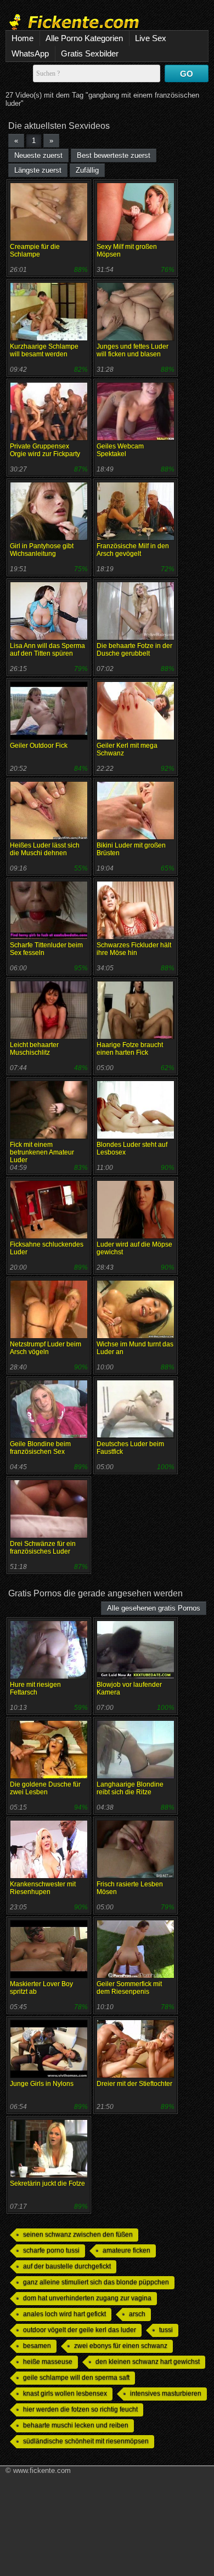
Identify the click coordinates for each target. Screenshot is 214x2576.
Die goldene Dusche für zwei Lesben (45, 1788)
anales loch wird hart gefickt (64, 2314)
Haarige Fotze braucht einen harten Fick (130, 1049)
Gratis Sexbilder (90, 53)
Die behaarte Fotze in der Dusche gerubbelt (134, 650)
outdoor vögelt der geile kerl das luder (80, 2330)
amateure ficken (126, 2250)
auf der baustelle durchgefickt (67, 2266)
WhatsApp (30, 53)
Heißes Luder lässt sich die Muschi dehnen (45, 849)
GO (187, 74)
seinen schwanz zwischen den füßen (78, 2234)
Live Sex (151, 38)
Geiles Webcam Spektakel (120, 450)
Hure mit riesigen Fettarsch (35, 1688)
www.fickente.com (42, 2470)
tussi (166, 2330)
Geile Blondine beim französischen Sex (40, 1448)
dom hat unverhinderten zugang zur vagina (87, 2298)
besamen (37, 2346)
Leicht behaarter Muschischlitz (34, 1049)
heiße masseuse (48, 2362)
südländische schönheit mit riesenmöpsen (86, 2441)
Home (22, 38)
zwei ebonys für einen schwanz (121, 2346)
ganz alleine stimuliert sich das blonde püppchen (96, 2282)
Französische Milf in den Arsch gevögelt (133, 550)
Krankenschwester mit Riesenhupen (43, 1888)
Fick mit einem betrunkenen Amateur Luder (42, 1152)
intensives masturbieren (166, 2393)
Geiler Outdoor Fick (39, 746)
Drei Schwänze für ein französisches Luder (43, 1548)
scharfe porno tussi (51, 2250)
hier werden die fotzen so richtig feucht (80, 2409)
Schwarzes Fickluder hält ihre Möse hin (134, 949)
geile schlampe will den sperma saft (76, 2378)
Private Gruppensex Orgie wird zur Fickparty (45, 450)
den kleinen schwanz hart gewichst (148, 2362)
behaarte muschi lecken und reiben (76, 2425)
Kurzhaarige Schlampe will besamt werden (44, 350)
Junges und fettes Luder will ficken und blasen (133, 350)
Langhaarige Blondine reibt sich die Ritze (130, 1788)
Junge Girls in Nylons (42, 2084)
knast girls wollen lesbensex (65, 2393)
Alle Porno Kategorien (84, 38)
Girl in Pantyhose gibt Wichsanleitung (42, 550)
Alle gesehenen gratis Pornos (154, 1608)
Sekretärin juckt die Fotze (47, 2183)
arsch (137, 2314)
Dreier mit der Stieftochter (134, 2084)
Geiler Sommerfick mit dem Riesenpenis (129, 1988)
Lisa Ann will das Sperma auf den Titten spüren (47, 650)
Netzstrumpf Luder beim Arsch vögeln (46, 1348)
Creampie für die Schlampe (35, 251)
